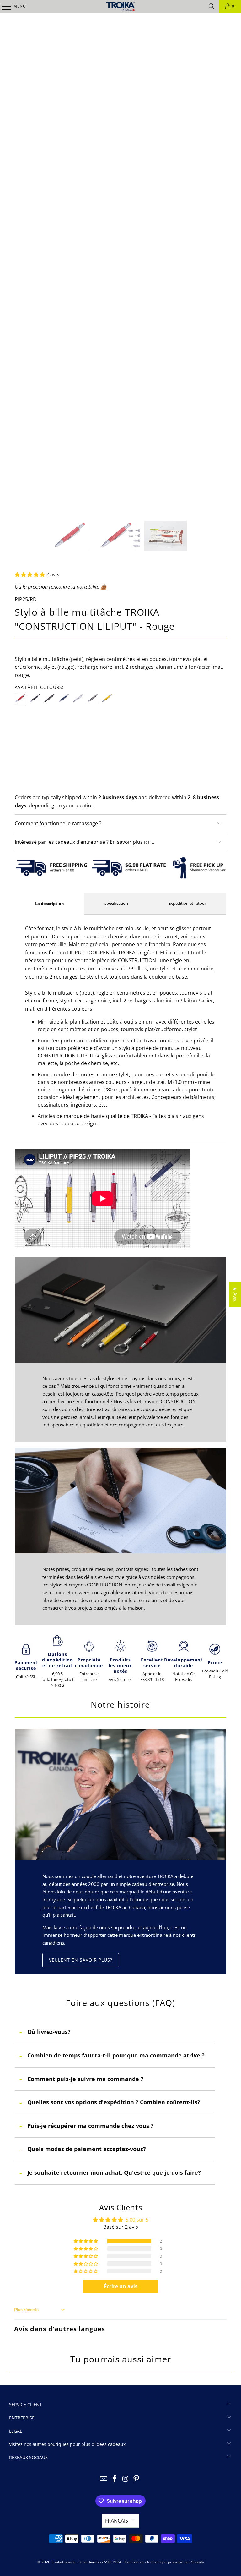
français (117, 2521)
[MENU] (3, 6)
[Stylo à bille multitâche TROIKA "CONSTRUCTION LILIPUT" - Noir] (35, 699)
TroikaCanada (63, 2562)
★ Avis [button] (235, 1294)
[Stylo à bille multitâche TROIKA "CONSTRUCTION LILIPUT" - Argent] (79, 699)
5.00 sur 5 (137, 2220)
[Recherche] (212, 6)
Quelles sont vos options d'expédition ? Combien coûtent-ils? (114, 2102)
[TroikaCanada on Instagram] (126, 2479)
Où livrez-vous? (49, 2032)
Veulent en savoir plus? (81, 1960)
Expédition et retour (187, 903)
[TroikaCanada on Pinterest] (137, 2479)
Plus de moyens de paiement (120, 787)
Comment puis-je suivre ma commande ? (85, 2079)
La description (50, 904)
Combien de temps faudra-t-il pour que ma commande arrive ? (116, 2055)
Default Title (33, 728)
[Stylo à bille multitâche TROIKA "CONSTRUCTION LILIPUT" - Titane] (93, 699)
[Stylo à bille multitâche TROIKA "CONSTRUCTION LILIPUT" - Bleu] (64, 699)
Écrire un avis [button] (121, 2286)
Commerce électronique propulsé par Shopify (164, 2562)
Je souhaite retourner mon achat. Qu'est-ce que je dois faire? (114, 2172)
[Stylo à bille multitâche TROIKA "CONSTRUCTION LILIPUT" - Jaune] (108, 699)
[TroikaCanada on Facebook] (115, 2479)
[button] (30, 574)
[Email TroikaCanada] (104, 2479)
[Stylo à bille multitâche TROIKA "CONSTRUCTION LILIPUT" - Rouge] (21, 699)
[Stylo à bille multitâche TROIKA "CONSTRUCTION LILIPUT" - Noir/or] (50, 699)
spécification (116, 903)
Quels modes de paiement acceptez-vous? (87, 2149)
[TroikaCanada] (120, 6)
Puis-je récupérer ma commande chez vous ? (90, 2126)
